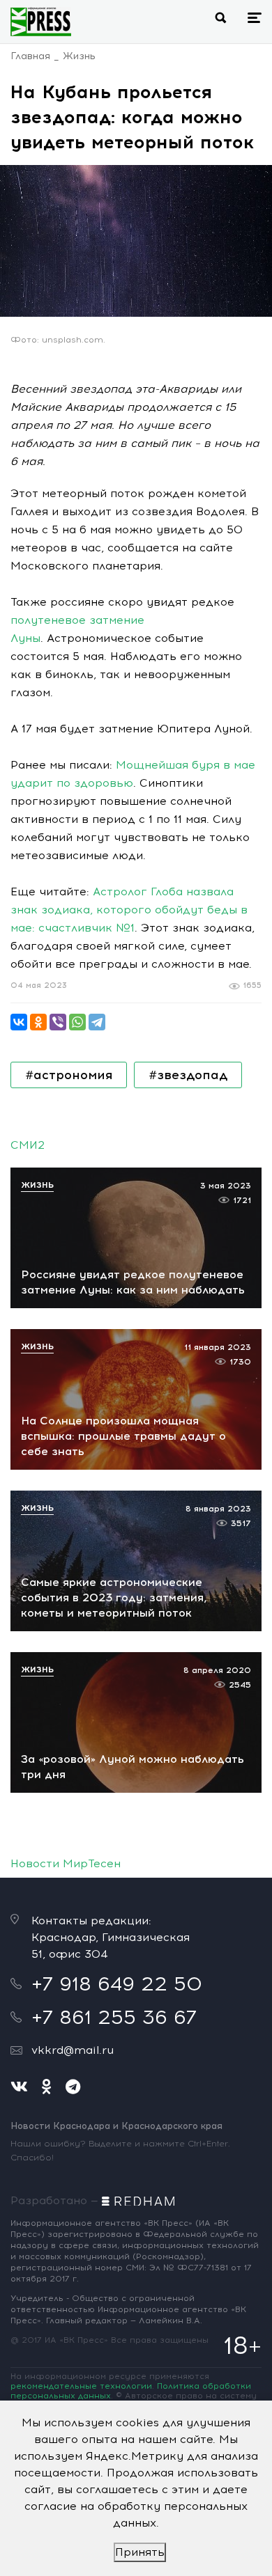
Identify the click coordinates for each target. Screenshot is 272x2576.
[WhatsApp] (77, 1022)
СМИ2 (28, 1145)
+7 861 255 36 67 (114, 2017)
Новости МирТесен (66, 1863)
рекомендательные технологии (81, 2386)
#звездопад (188, 1075)
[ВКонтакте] (19, 1022)
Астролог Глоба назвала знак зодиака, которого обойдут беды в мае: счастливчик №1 (129, 910)
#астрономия (69, 1075)
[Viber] (58, 1022)
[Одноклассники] (38, 1022)
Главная (30, 56)
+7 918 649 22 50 (117, 1984)
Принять (140, 2552)
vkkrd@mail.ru (73, 2050)
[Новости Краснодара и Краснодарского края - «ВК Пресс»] (41, 22)
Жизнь (79, 56)
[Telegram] (97, 1022)
